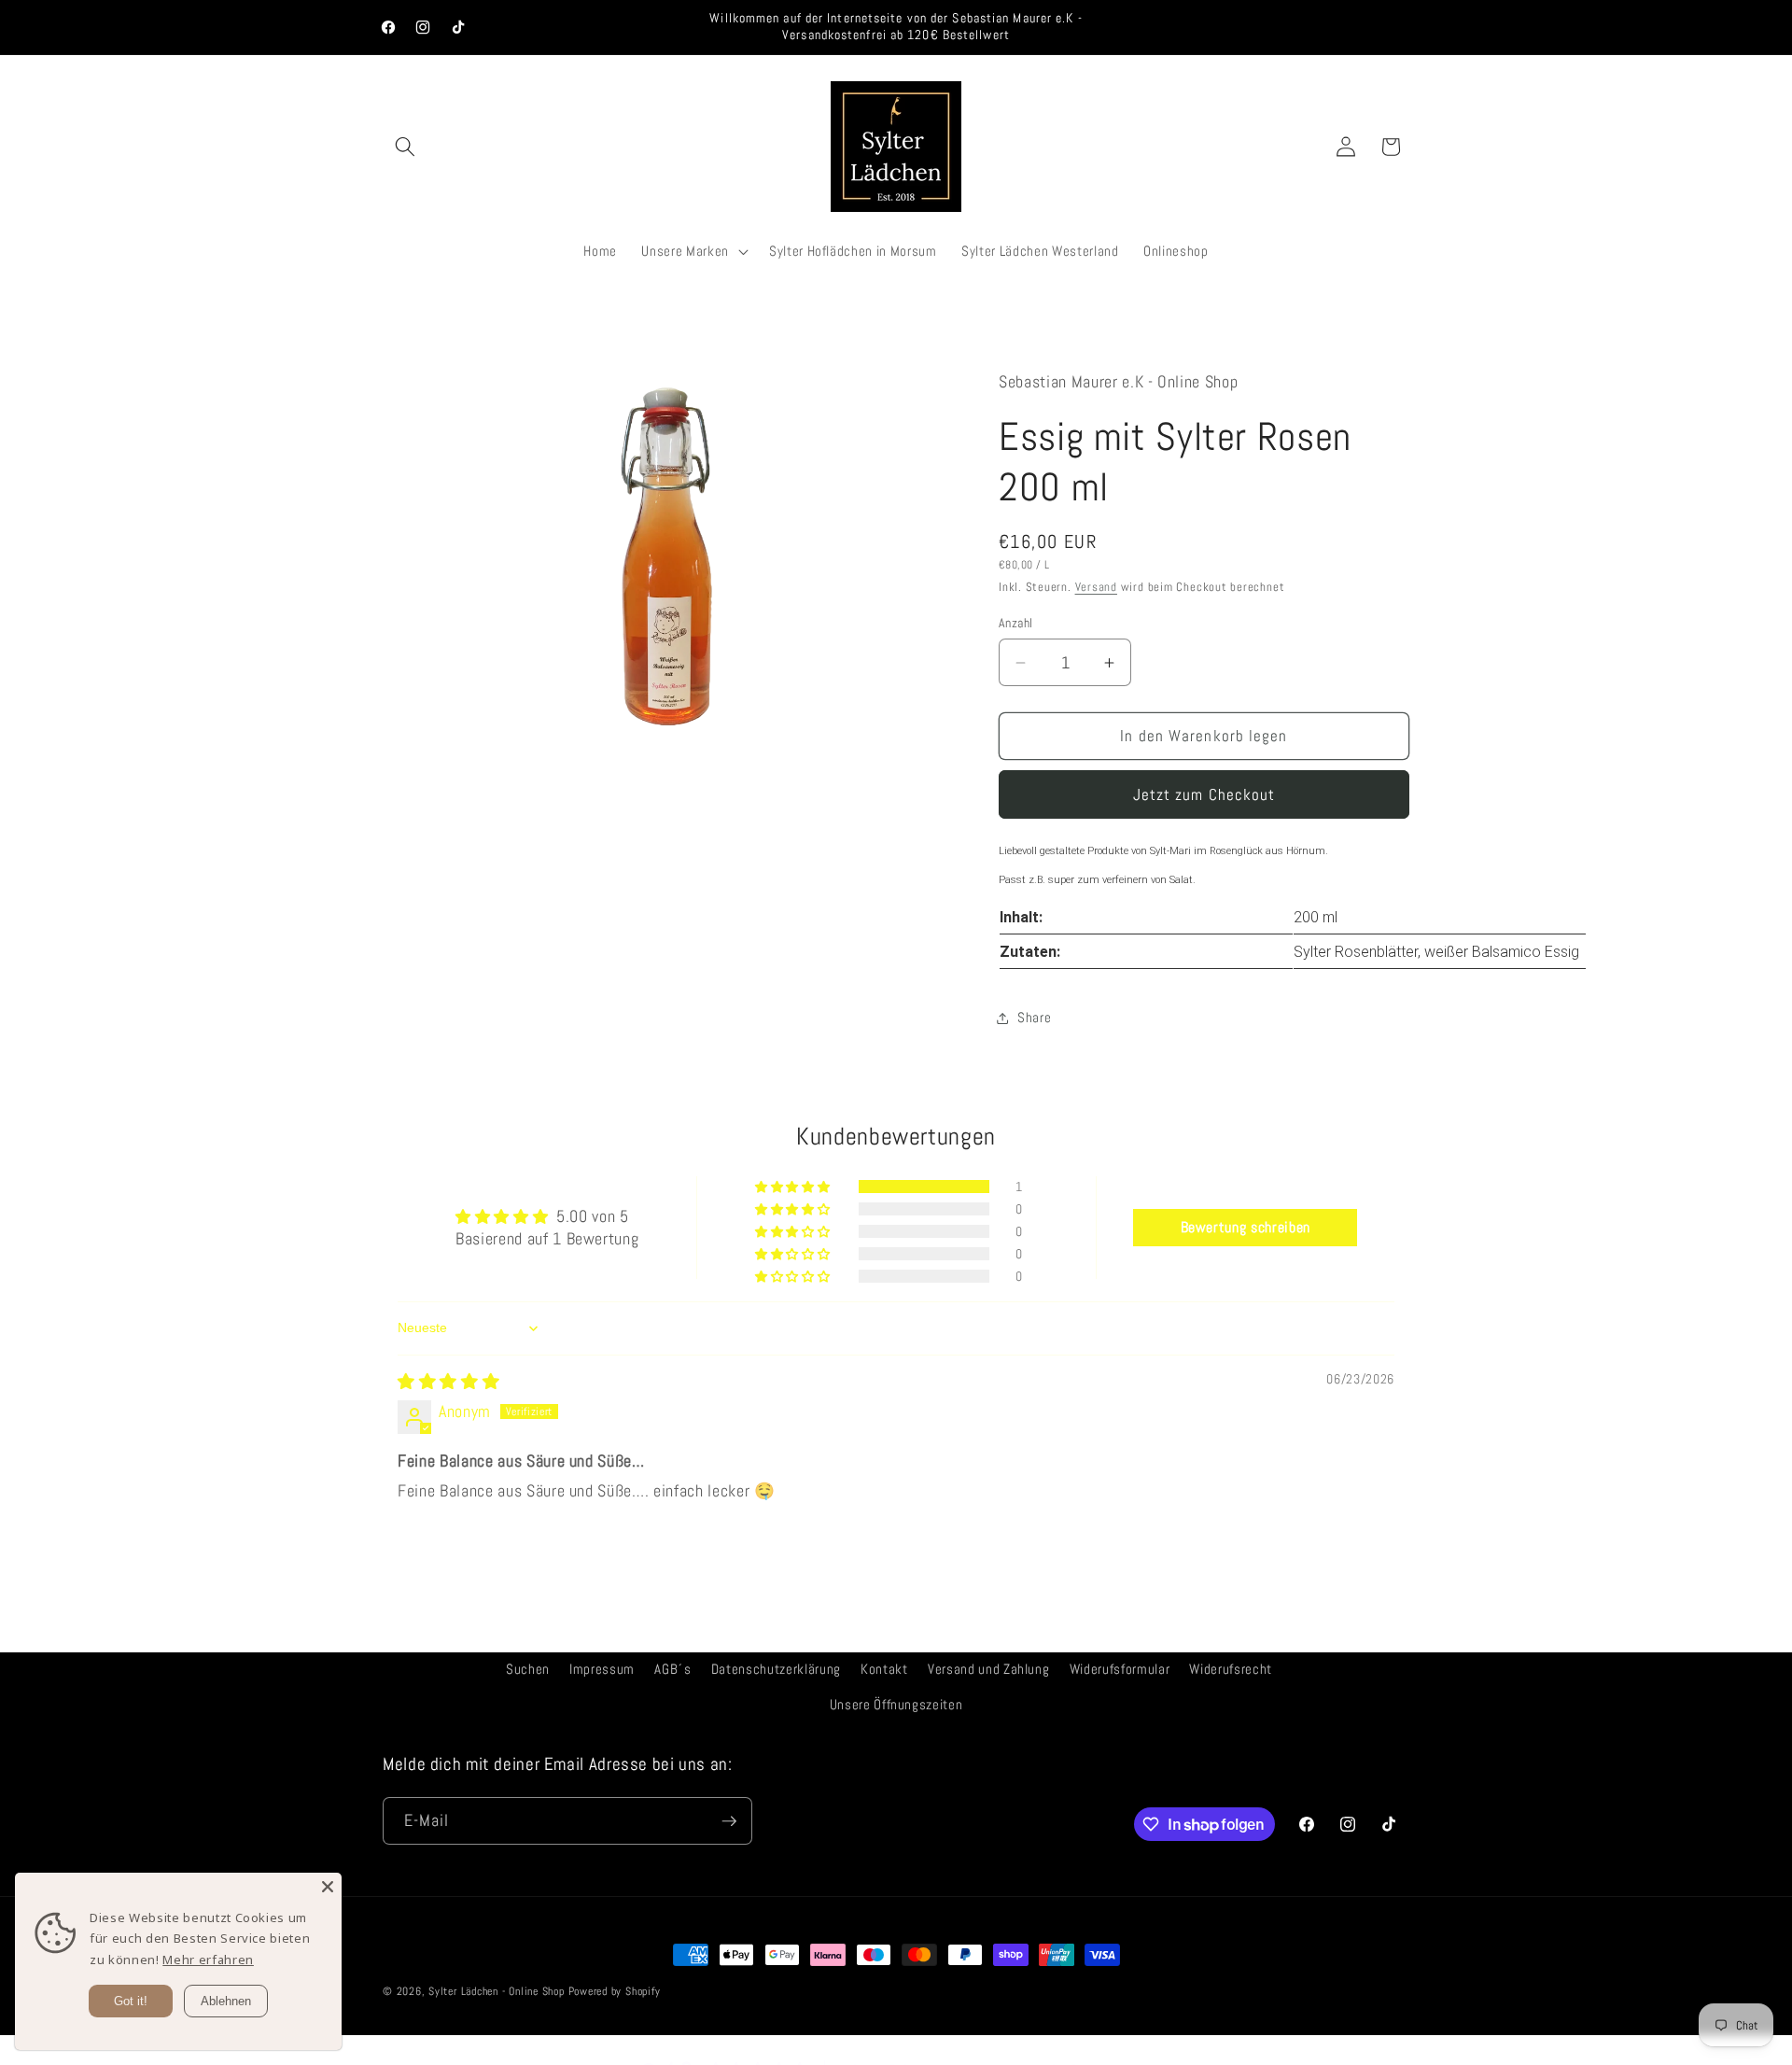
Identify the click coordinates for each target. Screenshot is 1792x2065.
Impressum (602, 1669)
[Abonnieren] (729, 1821)
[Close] (328, 1887)
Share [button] (1034, 1018)
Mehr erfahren (208, 1960)
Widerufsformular (1120, 1669)
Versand (1096, 587)
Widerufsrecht (1231, 1669)
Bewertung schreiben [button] (1246, 1227)
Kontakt (884, 1669)
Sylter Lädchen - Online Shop (497, 1991)
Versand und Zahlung (989, 1669)
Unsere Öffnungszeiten (896, 1705)
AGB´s (672, 1669)
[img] (448, 1382)
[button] (405, 147)
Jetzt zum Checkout (1204, 795)
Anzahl (1016, 623)
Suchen (528, 1669)
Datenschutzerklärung (776, 1669)
